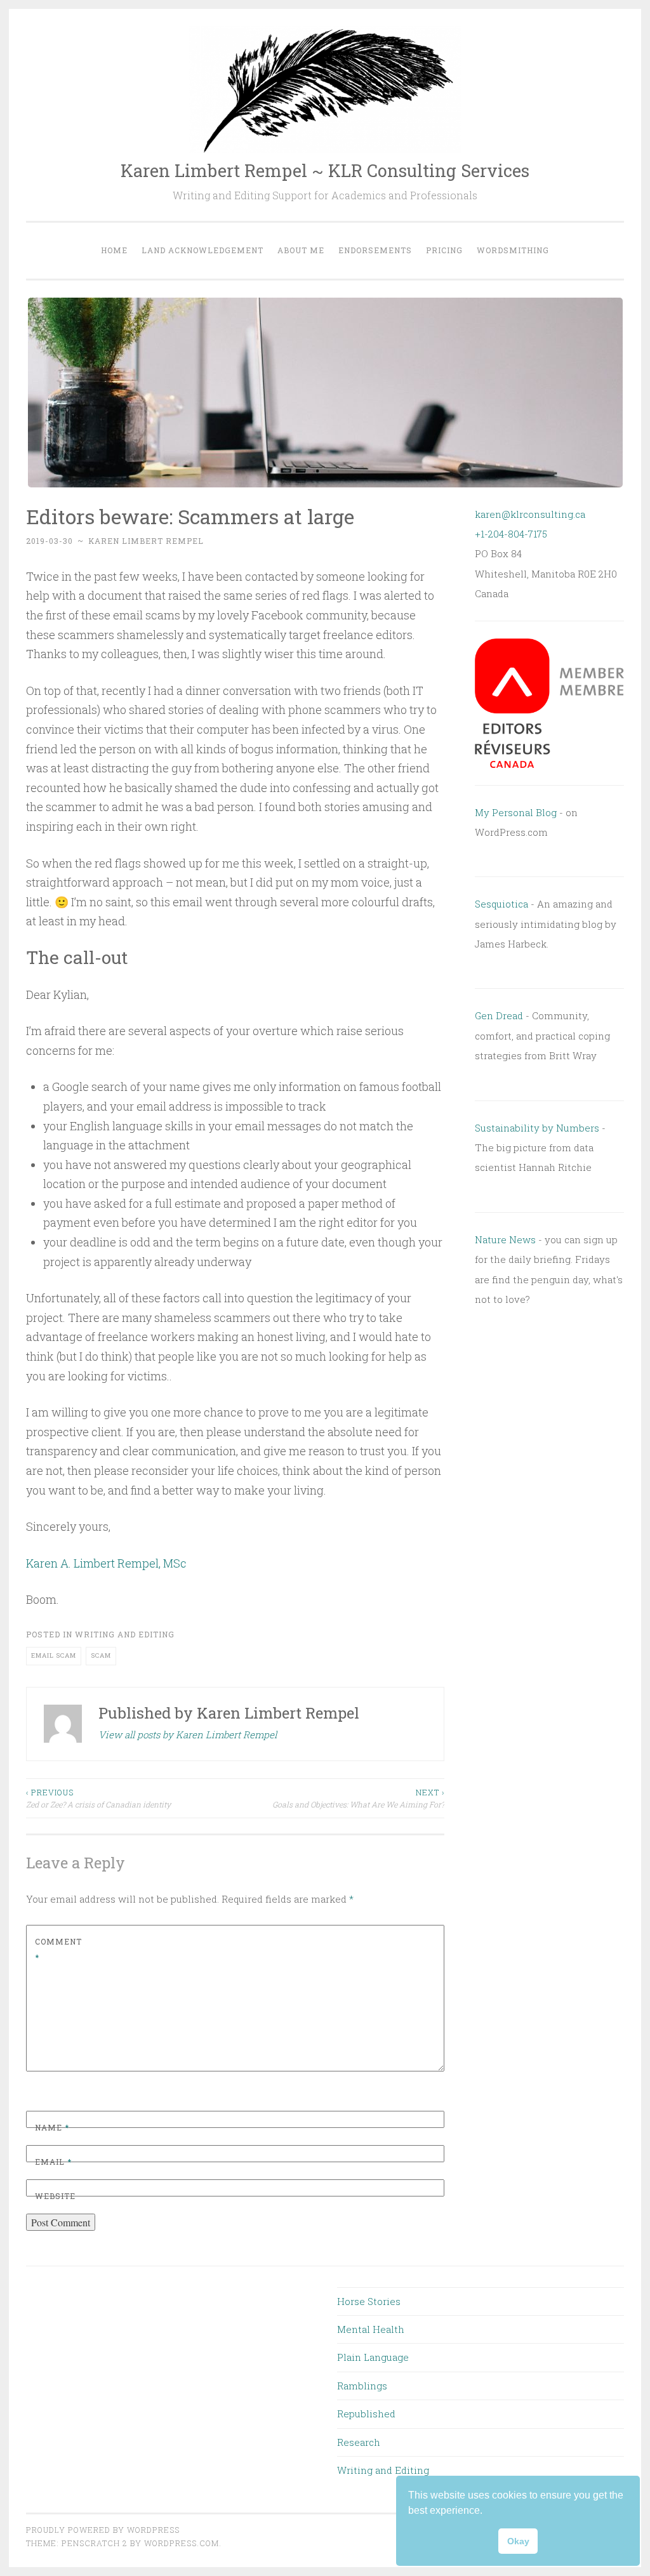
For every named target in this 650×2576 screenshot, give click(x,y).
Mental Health (371, 2329)
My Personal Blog (516, 812)
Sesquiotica (501, 904)
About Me (301, 250)
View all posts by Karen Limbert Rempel (188, 1734)
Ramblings (362, 2386)
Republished (366, 2414)
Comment (58, 1950)
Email (53, 2162)
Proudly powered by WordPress (103, 2530)
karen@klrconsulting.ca (530, 514)
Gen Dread (499, 1015)
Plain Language (373, 2357)
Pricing (444, 250)
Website (55, 2196)
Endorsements (375, 250)
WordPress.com (182, 2543)
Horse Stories (369, 2301)
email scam (54, 1655)
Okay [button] (518, 2541)
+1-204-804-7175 (511, 534)
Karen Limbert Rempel (146, 541)
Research (359, 2442)
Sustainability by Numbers (537, 1128)
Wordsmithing (513, 250)
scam (101, 1655)
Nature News (505, 1239)
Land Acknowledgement (202, 250)
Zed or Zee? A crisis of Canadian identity (98, 1798)
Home (114, 250)
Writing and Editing (125, 1634)
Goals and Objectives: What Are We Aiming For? (358, 1798)
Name (52, 2127)
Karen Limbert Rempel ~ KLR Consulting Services (325, 170)
